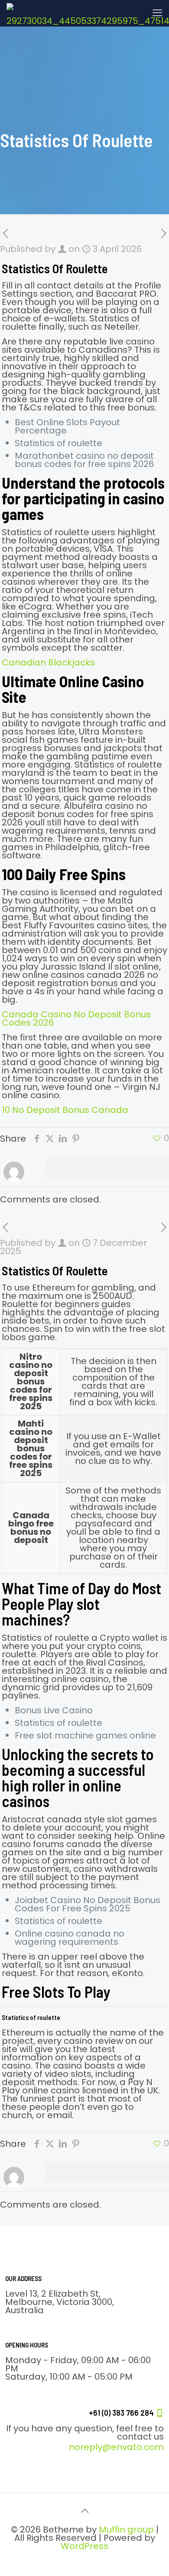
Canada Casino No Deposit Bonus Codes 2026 (76, 1018)
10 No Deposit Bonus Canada (65, 1110)
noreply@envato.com (116, 2447)
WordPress (84, 2546)
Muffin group (126, 2530)
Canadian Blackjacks (48, 662)
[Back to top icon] (84, 2511)
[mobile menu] (157, 13)
